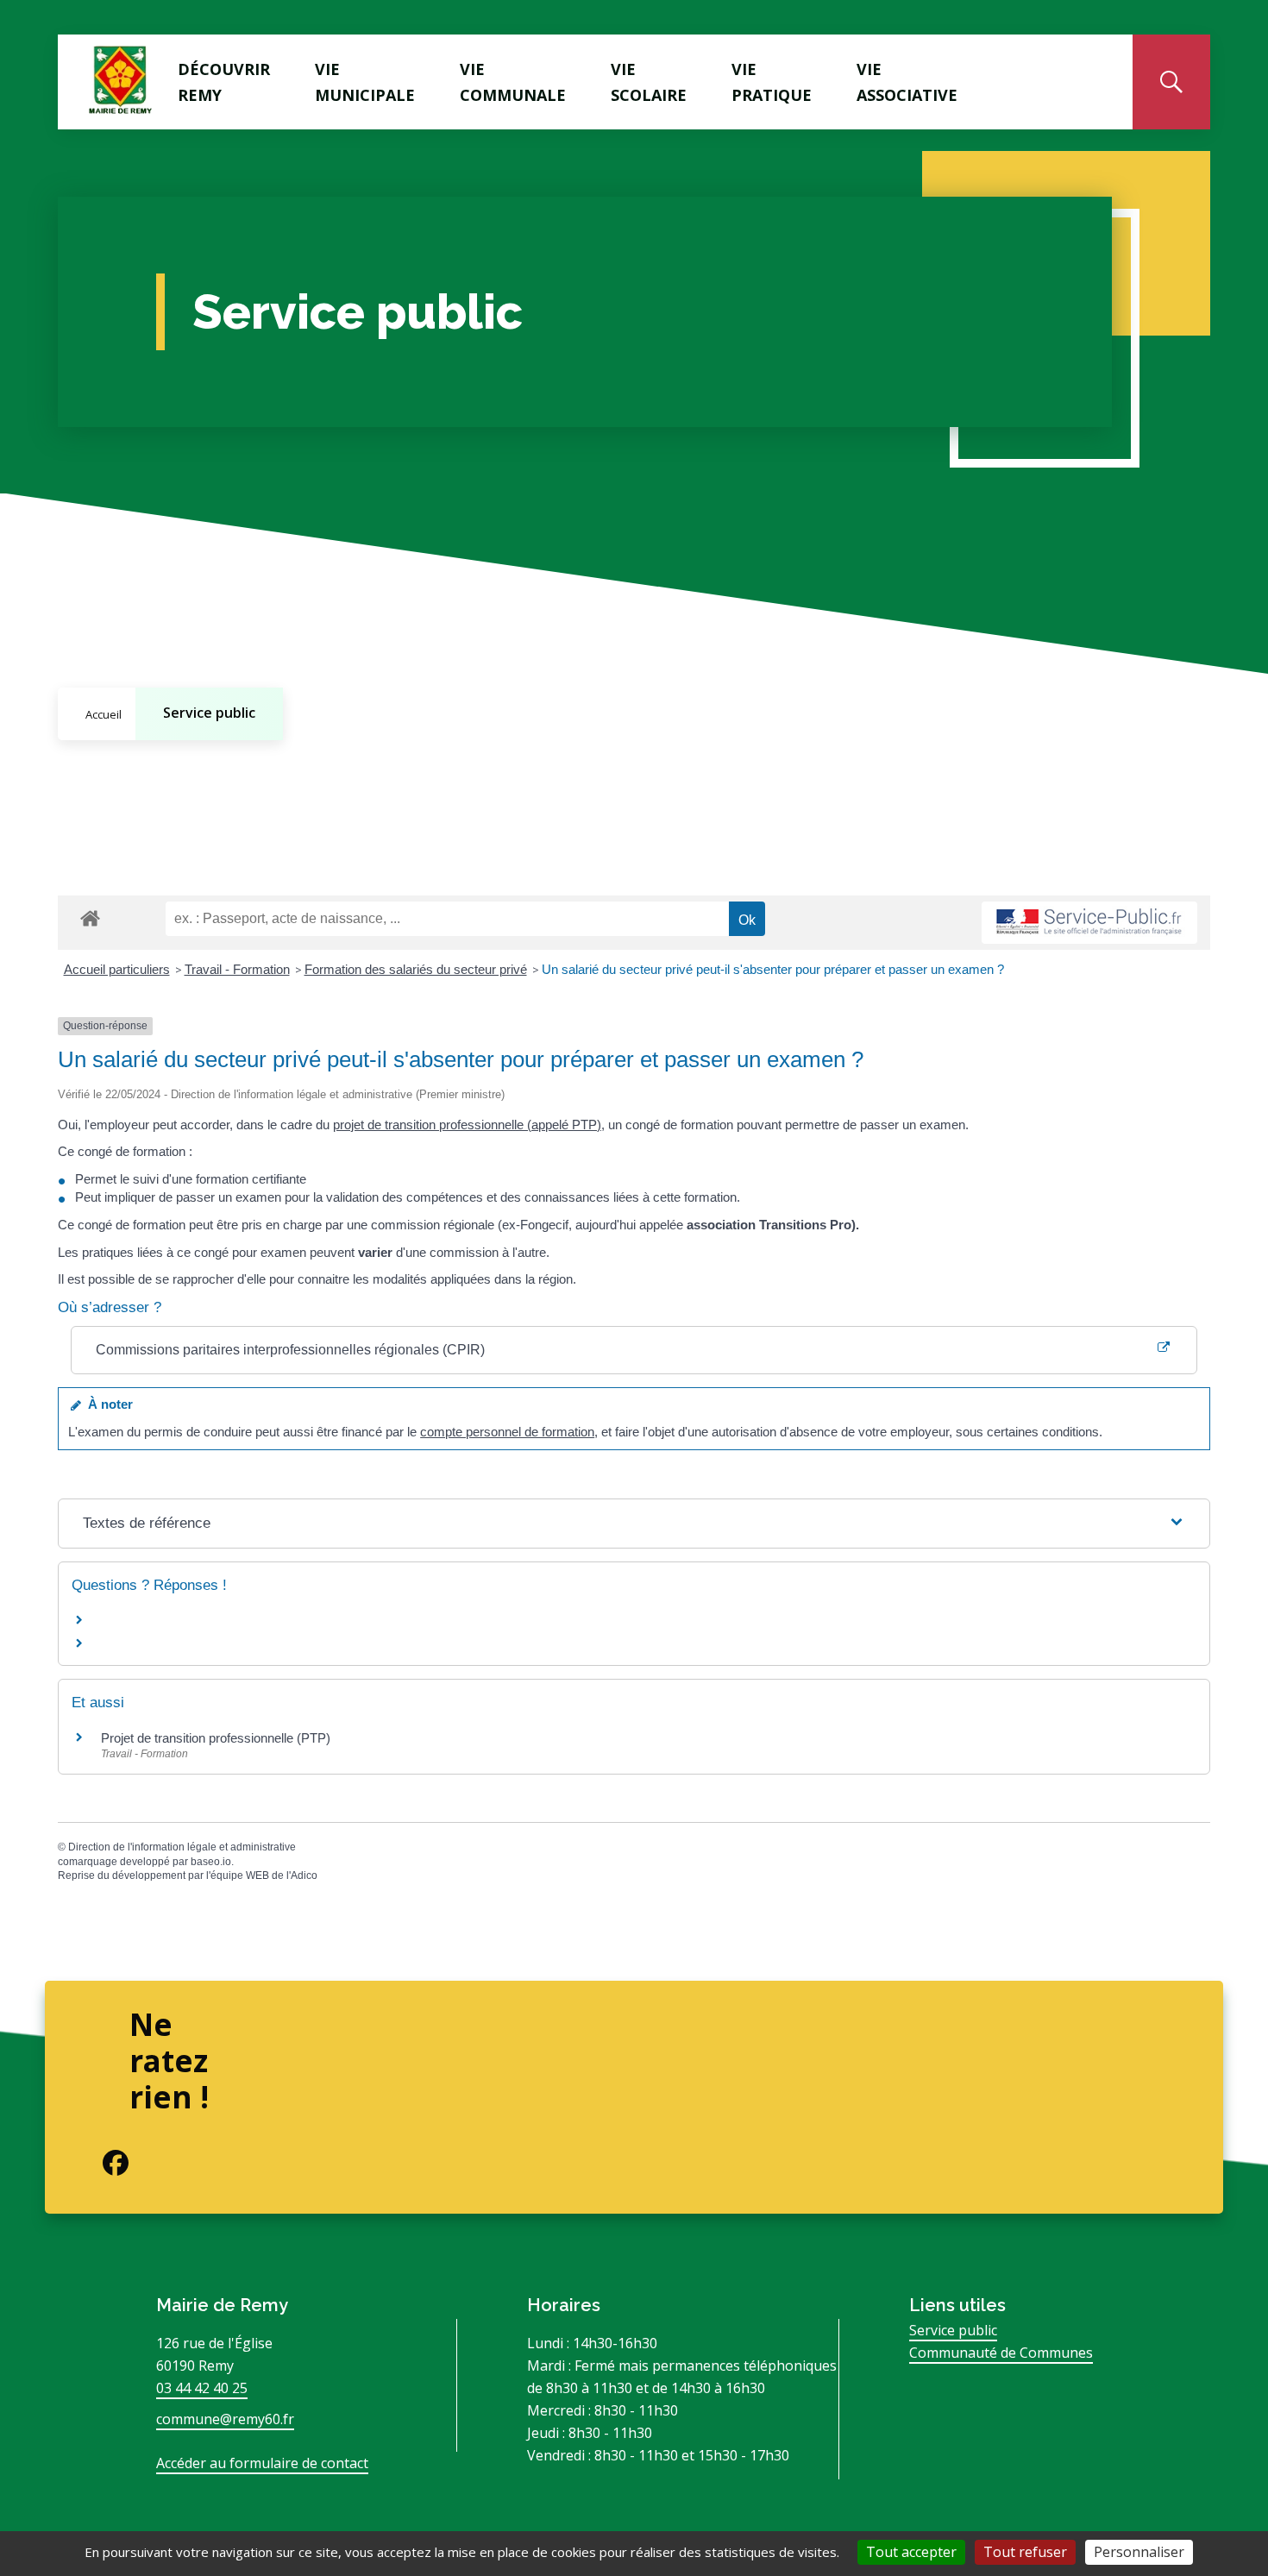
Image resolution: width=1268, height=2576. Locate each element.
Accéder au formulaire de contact (262, 2463)
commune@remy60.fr (225, 2419)
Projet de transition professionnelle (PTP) (216, 1738)
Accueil (104, 714)
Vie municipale (365, 82)
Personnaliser (1139, 2552)
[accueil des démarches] (90, 915)
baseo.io (211, 1862)
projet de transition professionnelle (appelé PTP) (467, 1125)
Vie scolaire (649, 82)
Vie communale (513, 82)
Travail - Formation (237, 969)
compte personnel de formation (507, 1432)
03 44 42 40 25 (202, 2388)
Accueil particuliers (117, 969)
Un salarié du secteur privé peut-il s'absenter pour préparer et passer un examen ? (773, 969)
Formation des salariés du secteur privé (416, 969)
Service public (209, 713)
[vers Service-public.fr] (1089, 923)
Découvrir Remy (224, 82)
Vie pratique (772, 82)
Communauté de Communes (1001, 2353)
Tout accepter (911, 2552)
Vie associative (907, 82)
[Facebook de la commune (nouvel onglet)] (102, 2163)
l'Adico (302, 1875)
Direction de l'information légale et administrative (182, 1847)
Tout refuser (1025, 2552)
